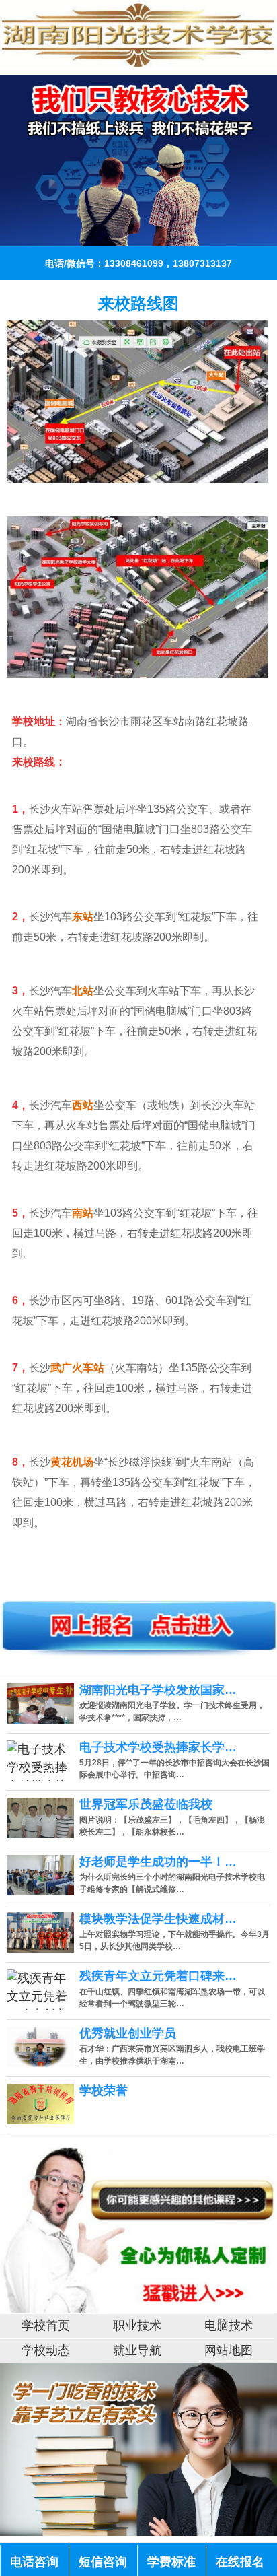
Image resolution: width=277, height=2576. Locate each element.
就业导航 (137, 2350)
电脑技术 (229, 2326)
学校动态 (46, 2350)
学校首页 (46, 2326)
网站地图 (229, 2350)
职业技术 (137, 2326)
